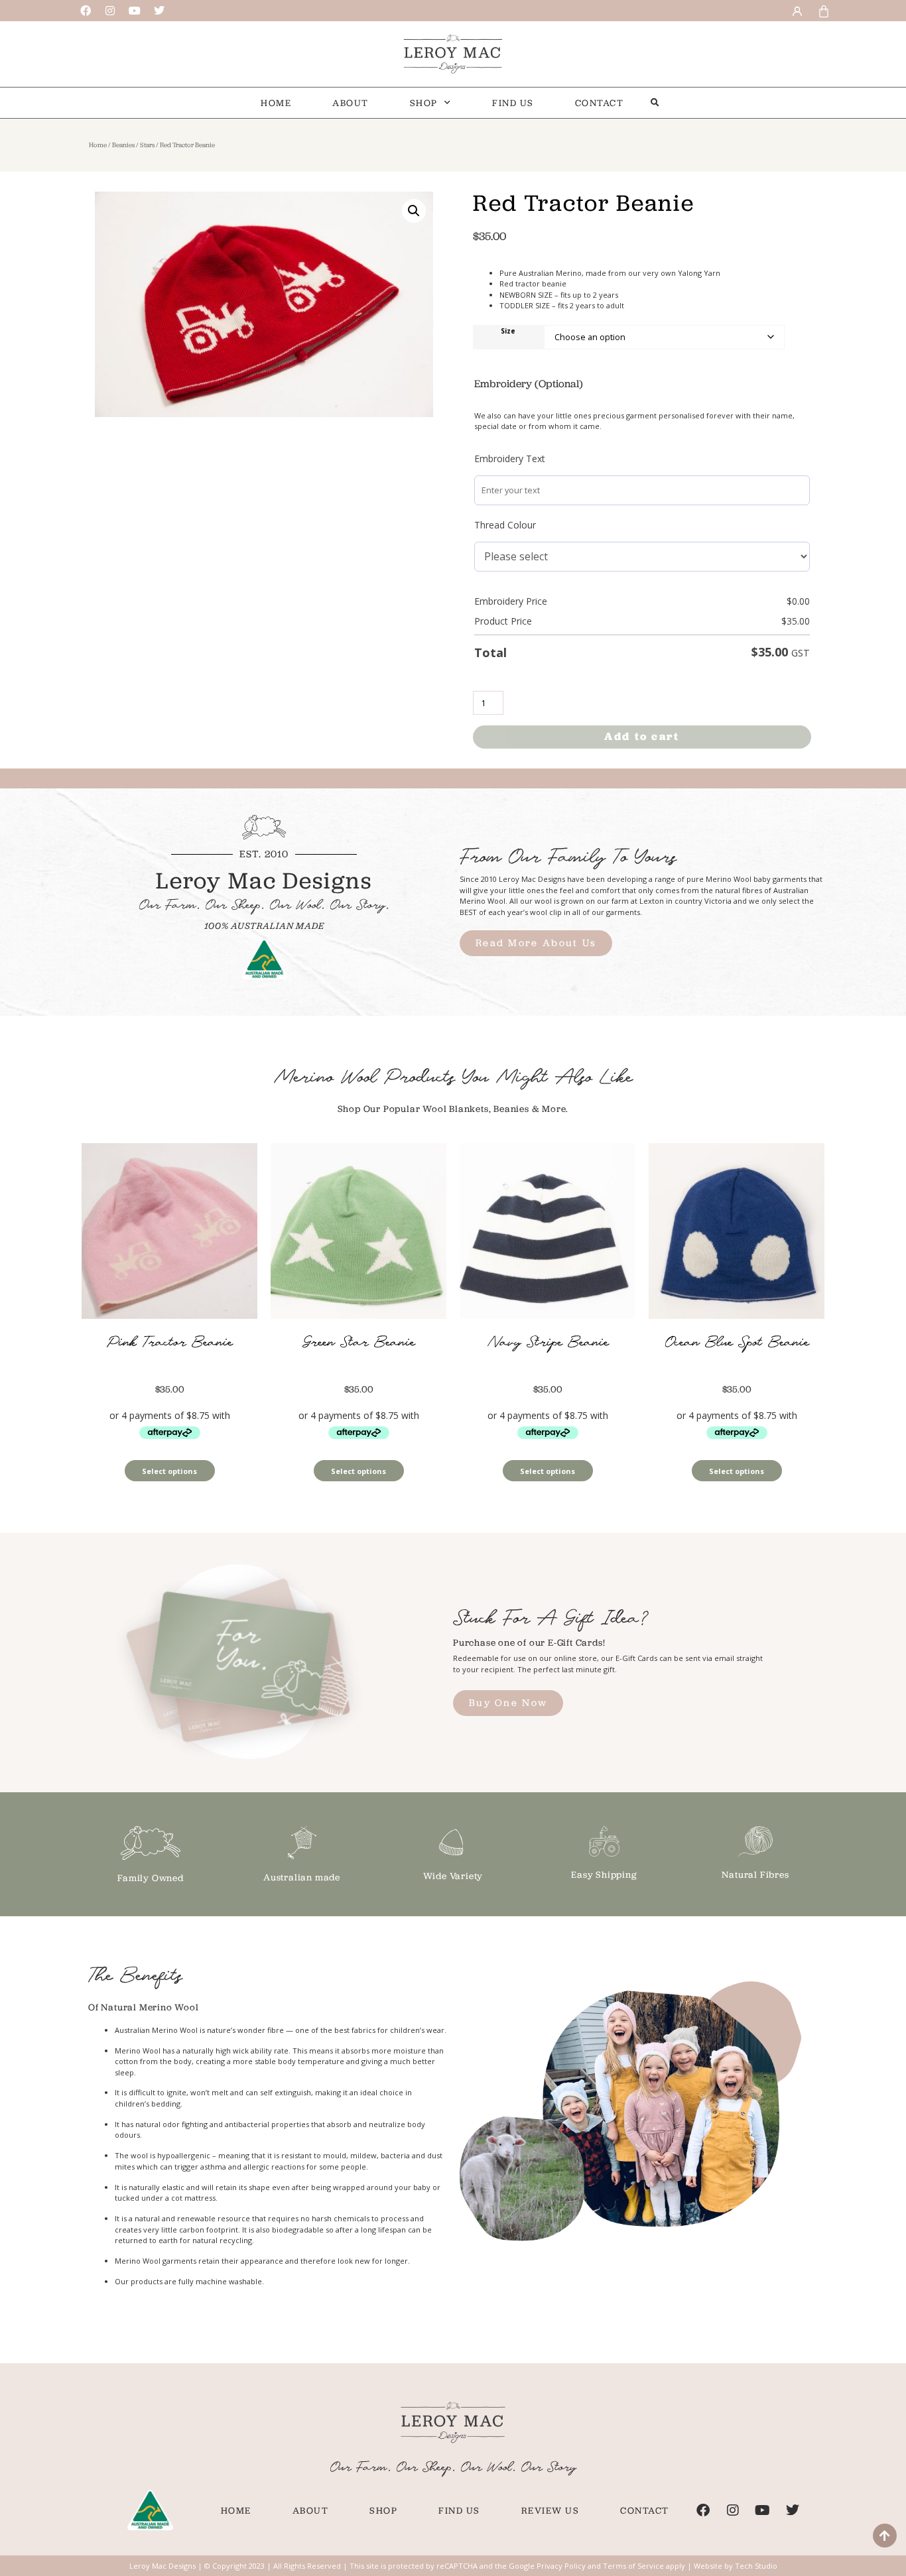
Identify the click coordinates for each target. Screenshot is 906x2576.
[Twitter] (159, 11)
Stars (147, 145)
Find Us (513, 103)
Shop (424, 103)
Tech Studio (756, 2566)
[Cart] (822, 10)
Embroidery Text (510, 459)
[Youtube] (135, 11)
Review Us (550, 2510)
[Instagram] (110, 11)
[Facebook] (86, 11)
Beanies (123, 145)
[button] (655, 102)
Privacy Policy (561, 2566)
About (351, 103)
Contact (600, 103)
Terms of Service (633, 2566)
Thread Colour (505, 525)
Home (276, 103)
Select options (169, 1471)
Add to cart (642, 736)
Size (508, 332)
